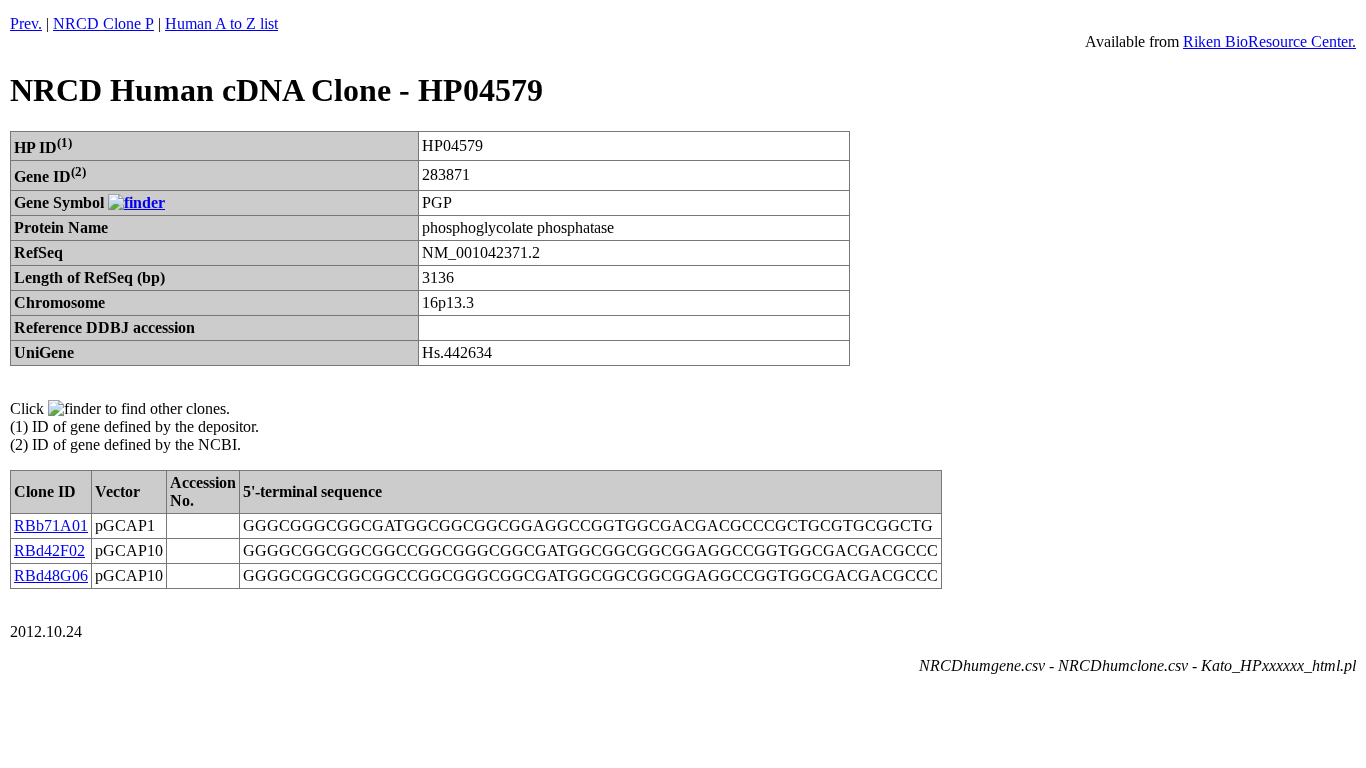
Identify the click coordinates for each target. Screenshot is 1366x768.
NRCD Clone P (103, 23)
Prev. (26, 23)
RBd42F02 (49, 550)
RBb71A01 (51, 525)
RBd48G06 (51, 575)
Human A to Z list (221, 23)
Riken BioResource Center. (1269, 41)
